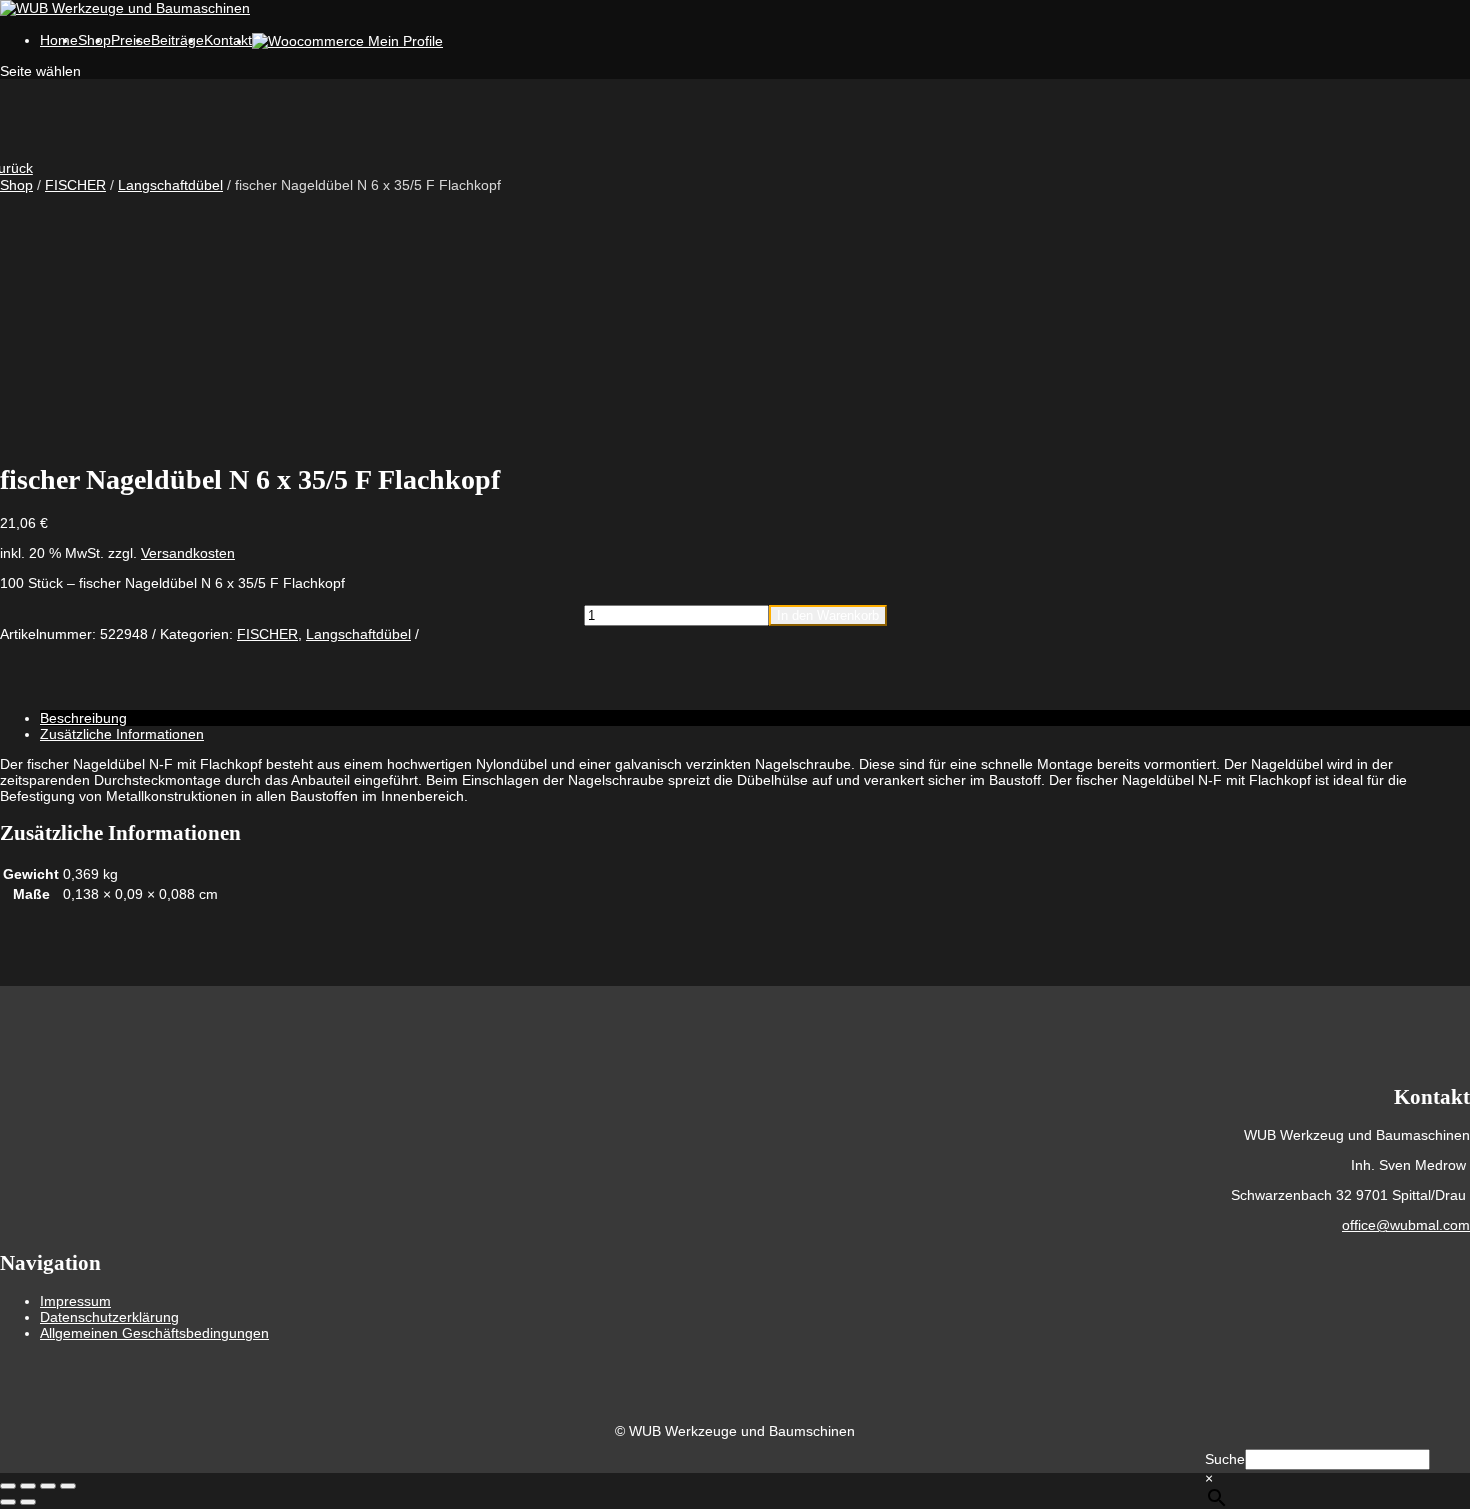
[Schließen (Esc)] (68, 1486)
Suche (1225, 1459)
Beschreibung (83, 718)
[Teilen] (48, 1486)
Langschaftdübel (170, 185)
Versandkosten (188, 553)
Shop (16, 185)
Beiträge (177, 40)
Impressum (75, 1301)
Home (59, 40)
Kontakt (228, 40)
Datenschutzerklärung (109, 1317)
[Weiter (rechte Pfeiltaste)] (28, 1502)
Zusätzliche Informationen (122, 734)
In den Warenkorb (828, 615)
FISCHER (75, 185)
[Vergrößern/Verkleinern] (8, 1486)
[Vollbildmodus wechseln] (28, 1486)
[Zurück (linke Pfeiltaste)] (8, 1502)
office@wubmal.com (1406, 1225)
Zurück (16, 168)
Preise (131, 40)
